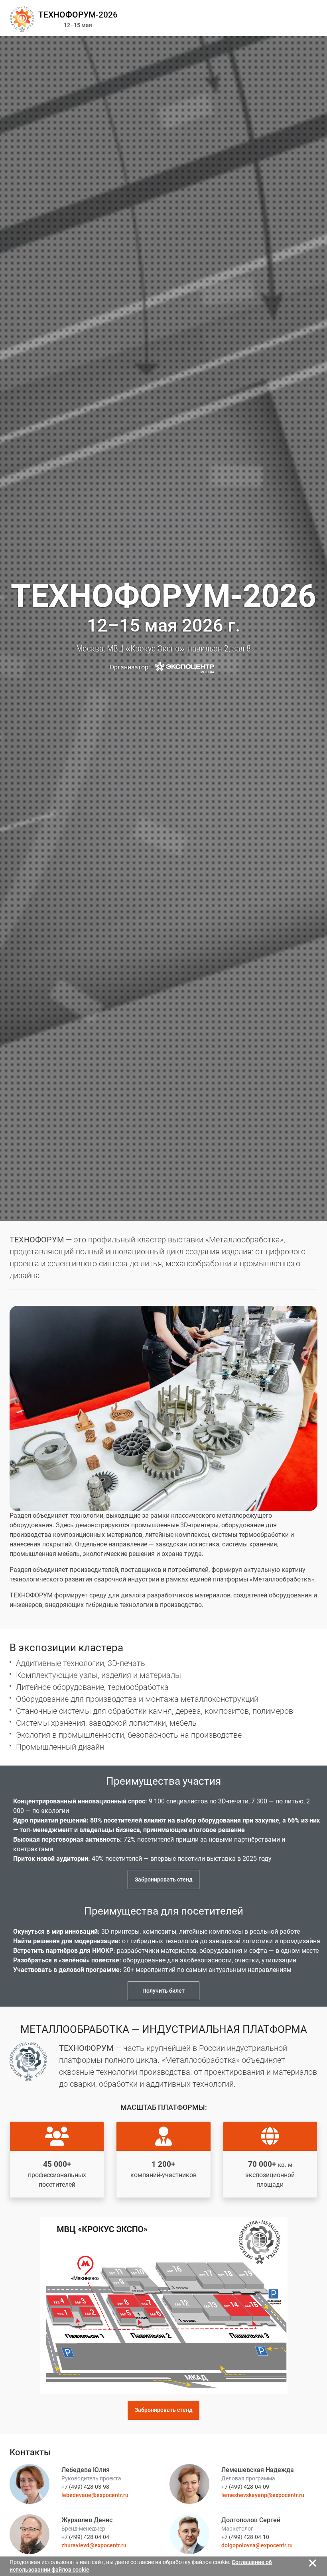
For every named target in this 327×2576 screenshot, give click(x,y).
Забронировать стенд (164, 1880)
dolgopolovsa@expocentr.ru (257, 2545)
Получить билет (163, 1991)
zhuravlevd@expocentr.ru (94, 2545)
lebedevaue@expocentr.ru (95, 2495)
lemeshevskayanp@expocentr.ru (263, 2495)
